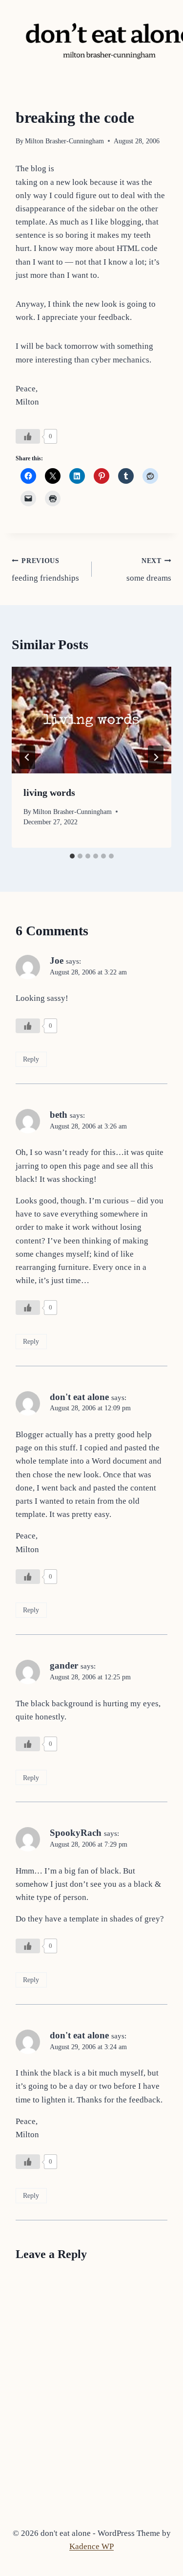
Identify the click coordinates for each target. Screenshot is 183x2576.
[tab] (72, 856)
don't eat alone (79, 1397)
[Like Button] (28, 436)
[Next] (156, 757)
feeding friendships (45, 570)
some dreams (149, 570)
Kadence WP (91, 2546)
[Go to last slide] (27, 757)
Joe (57, 960)
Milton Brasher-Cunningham (64, 141)
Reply (31, 1059)
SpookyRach (76, 1833)
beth (59, 1115)
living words (49, 792)
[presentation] (91, 720)
